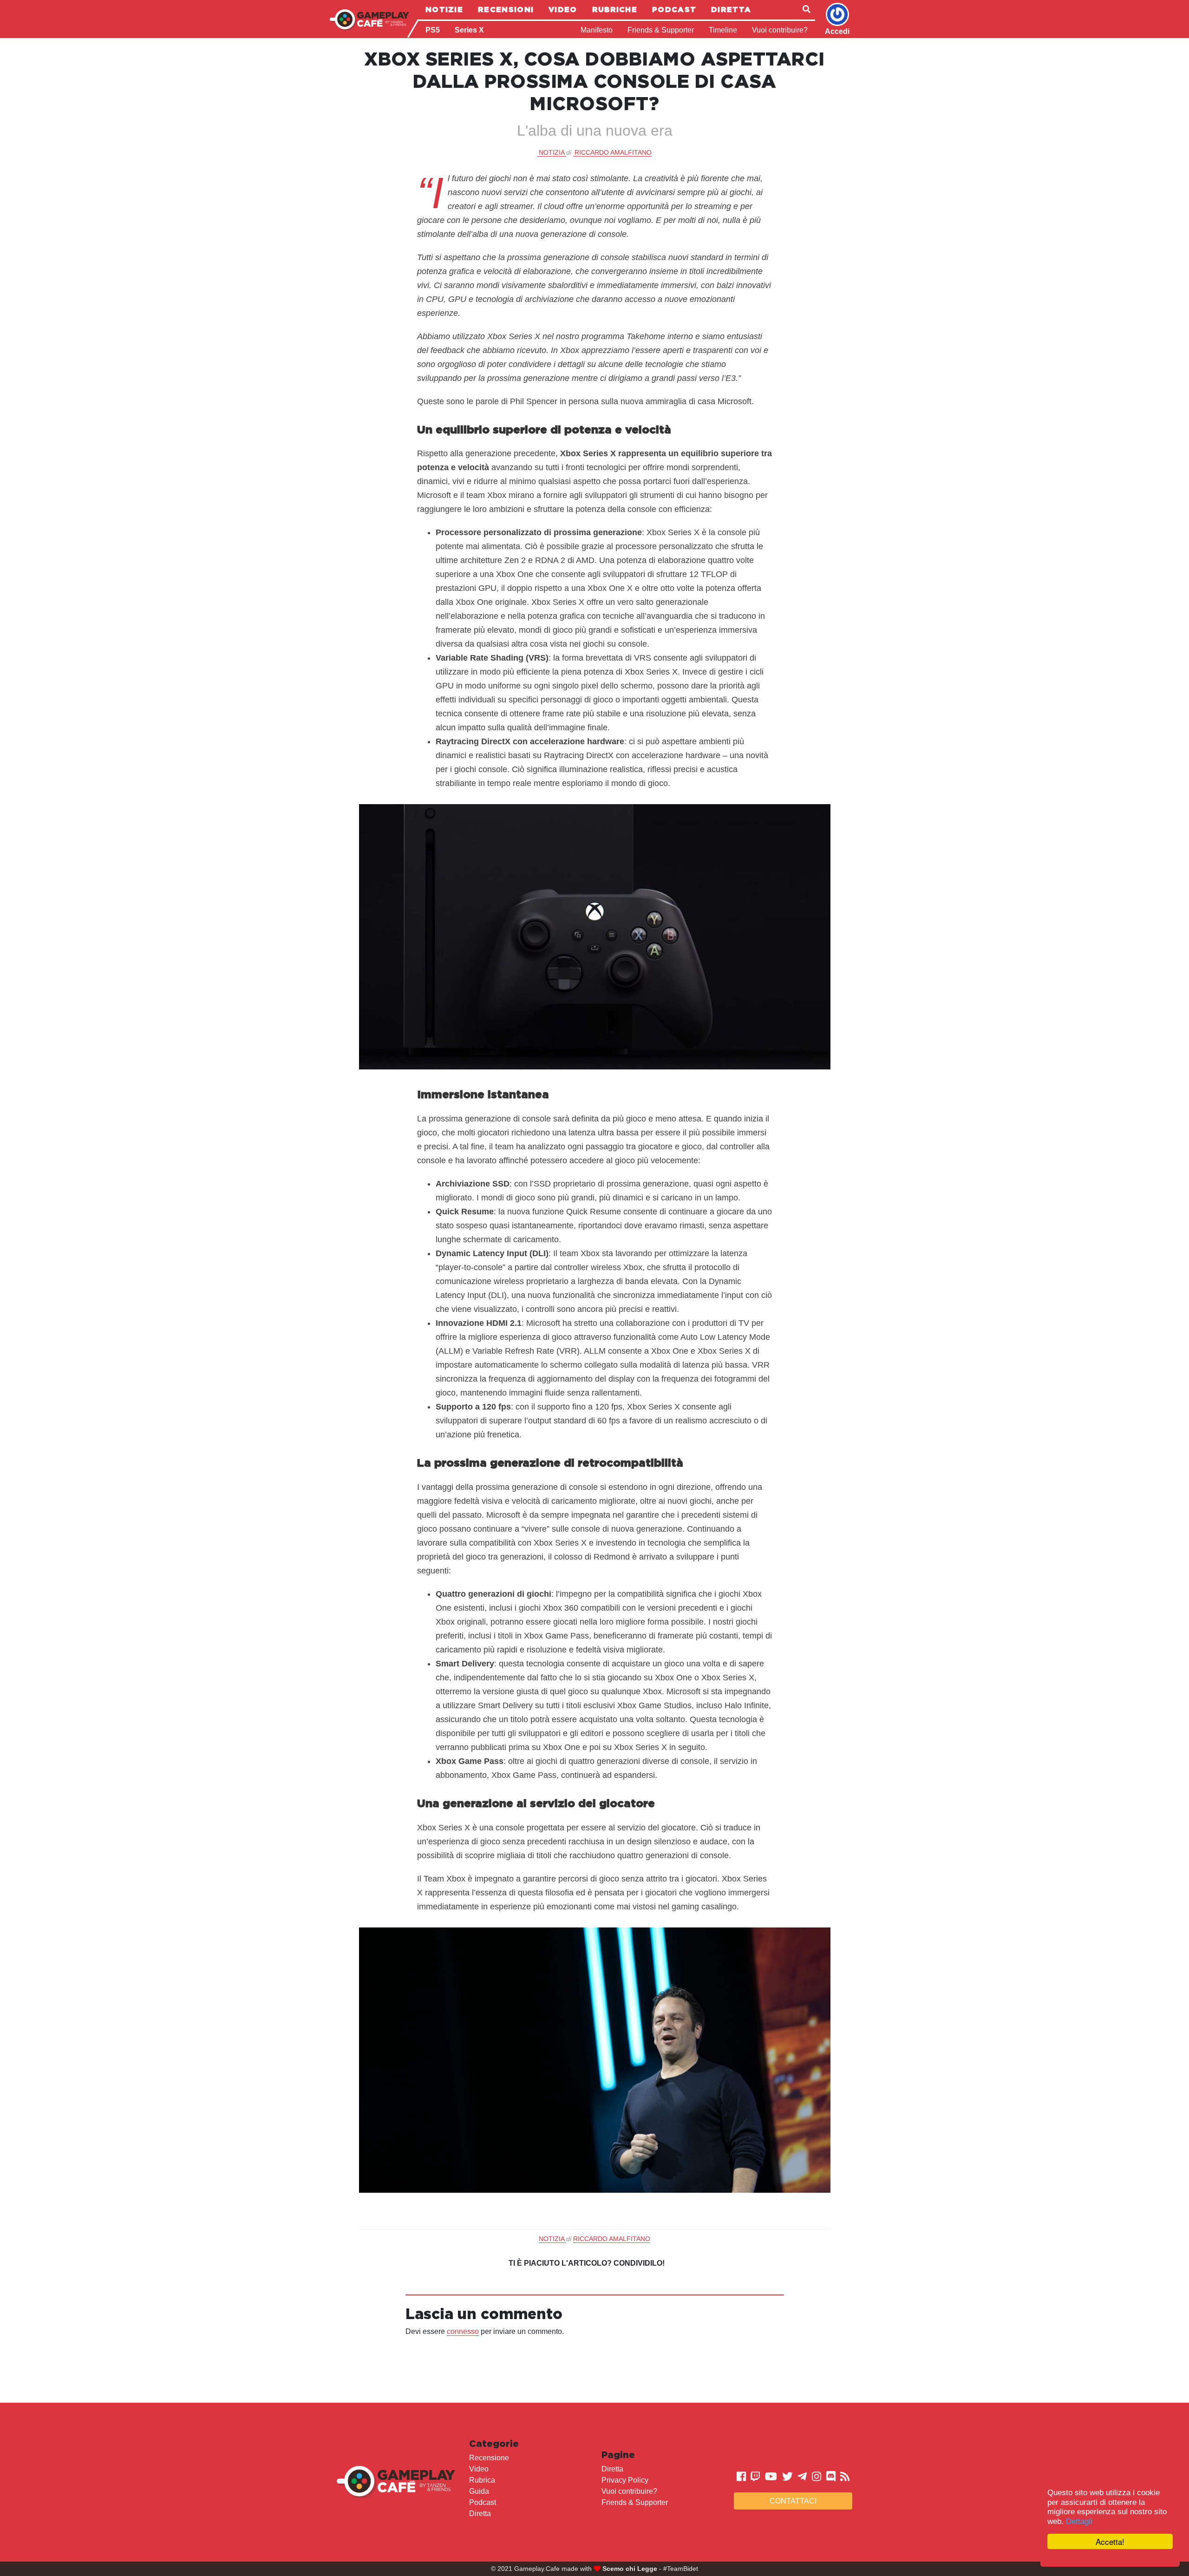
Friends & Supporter (661, 30)
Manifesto (597, 30)
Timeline (723, 30)
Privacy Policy (625, 2480)
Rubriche (615, 9)
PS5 (433, 30)
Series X (469, 30)
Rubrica (482, 2480)
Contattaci (793, 2501)
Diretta (731, 9)
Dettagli (1079, 2521)
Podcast (674, 9)
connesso (463, 2331)
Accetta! (1110, 2541)
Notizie (444, 9)
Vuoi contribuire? (780, 30)
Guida (479, 2491)
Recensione (489, 2458)
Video (563, 9)
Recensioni (506, 9)
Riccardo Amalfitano (613, 152)
